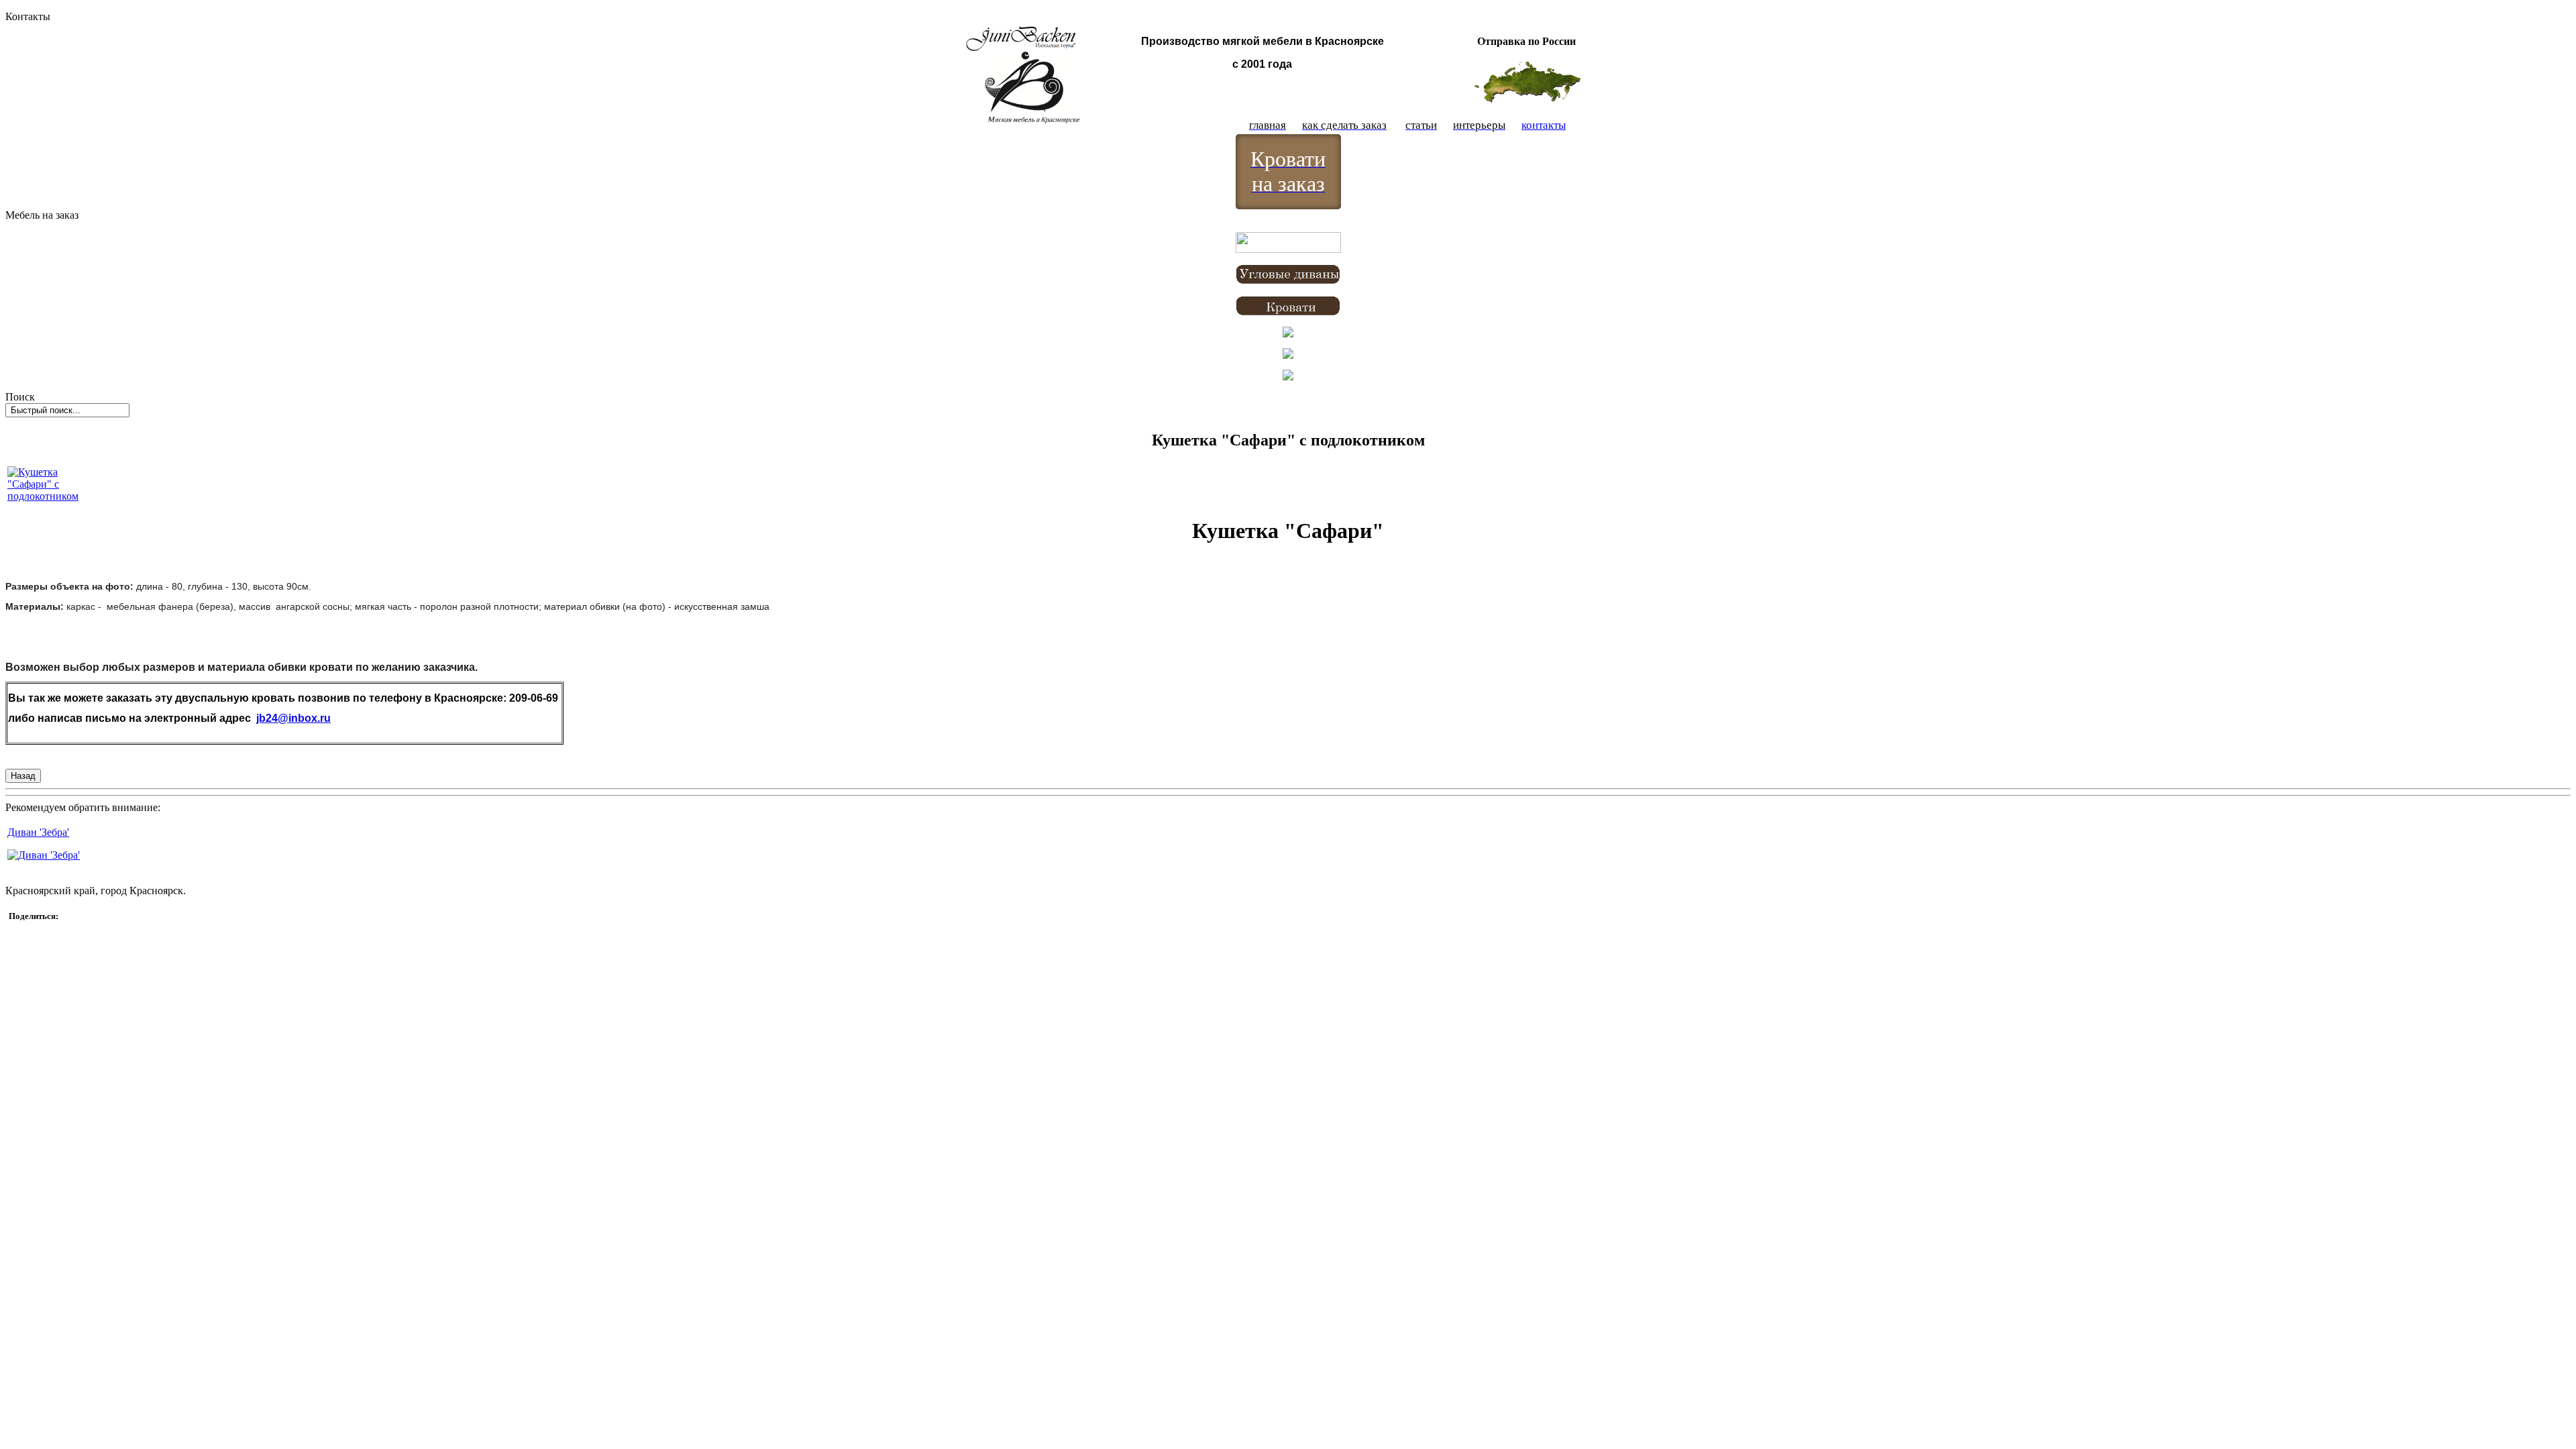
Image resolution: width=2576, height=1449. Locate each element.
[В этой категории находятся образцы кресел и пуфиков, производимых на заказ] (1288, 334)
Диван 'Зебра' (38, 832)
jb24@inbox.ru (293, 718)
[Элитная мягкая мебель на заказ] (1288, 355)
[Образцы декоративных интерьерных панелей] (1288, 377)
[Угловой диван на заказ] (1288, 281)
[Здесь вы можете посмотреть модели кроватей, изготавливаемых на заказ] (1288, 312)
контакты (1544, 125)
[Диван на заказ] (1288, 249)
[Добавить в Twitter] (29, 932)
